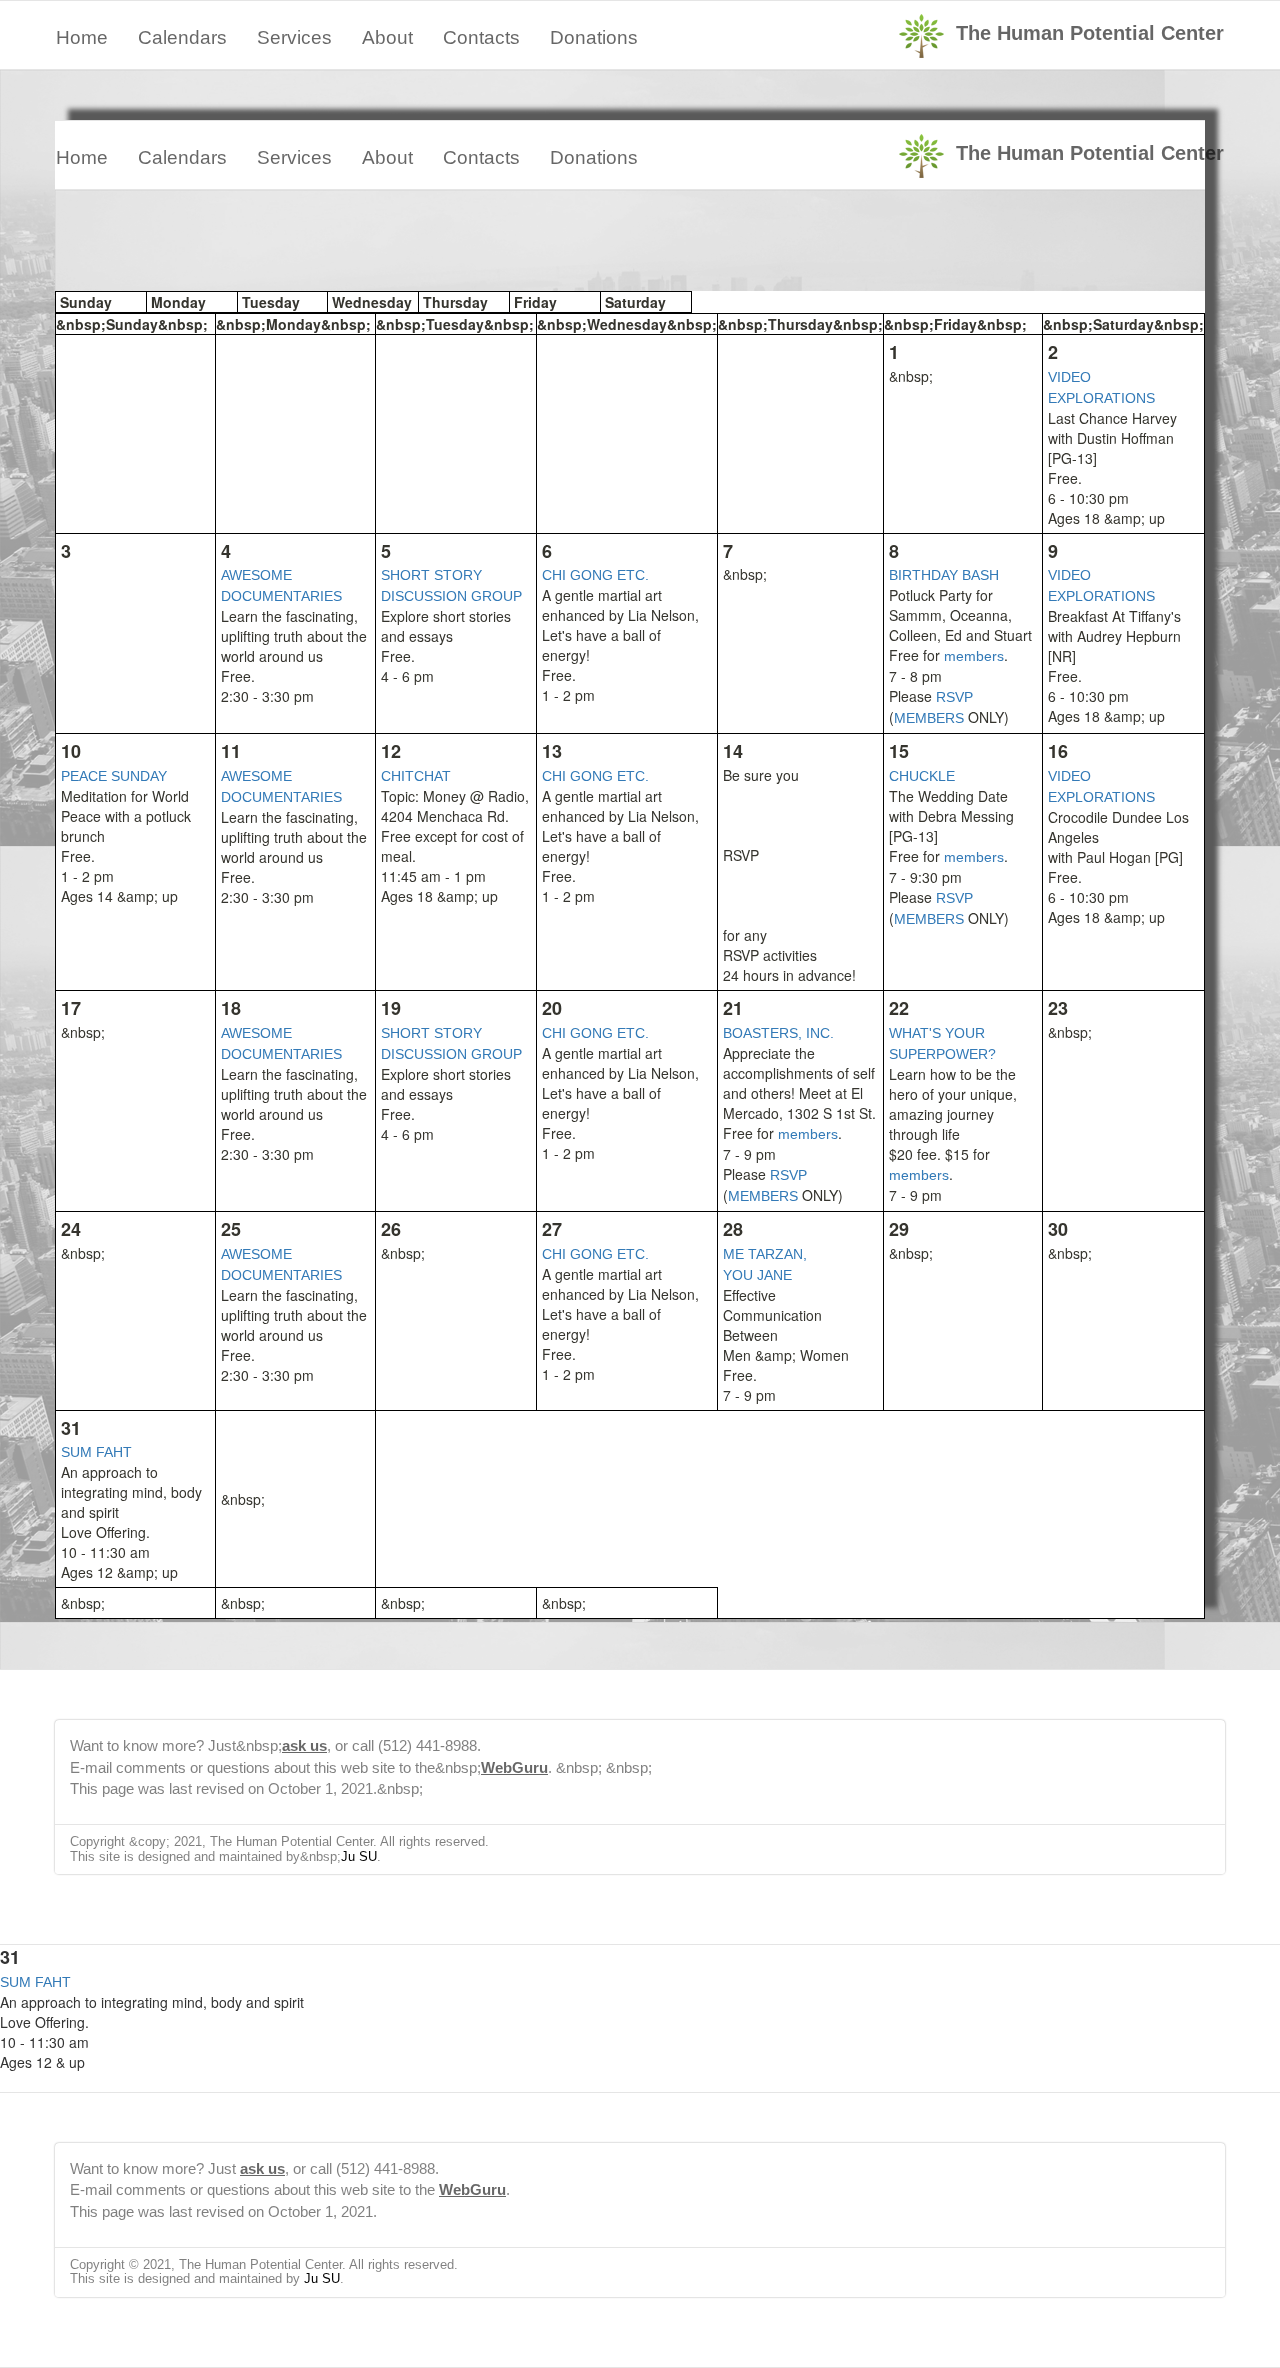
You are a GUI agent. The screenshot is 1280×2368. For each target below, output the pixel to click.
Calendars (182, 37)
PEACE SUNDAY (114, 776)
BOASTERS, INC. (778, 1033)
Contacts (481, 37)
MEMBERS (929, 718)
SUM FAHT (96, 1452)
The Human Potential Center (1090, 33)
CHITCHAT (416, 776)
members (974, 656)
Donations (594, 37)
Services (294, 37)
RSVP (954, 697)
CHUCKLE (922, 776)
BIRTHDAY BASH (944, 575)
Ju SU (359, 1856)
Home (82, 37)
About (387, 37)
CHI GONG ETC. (595, 575)
